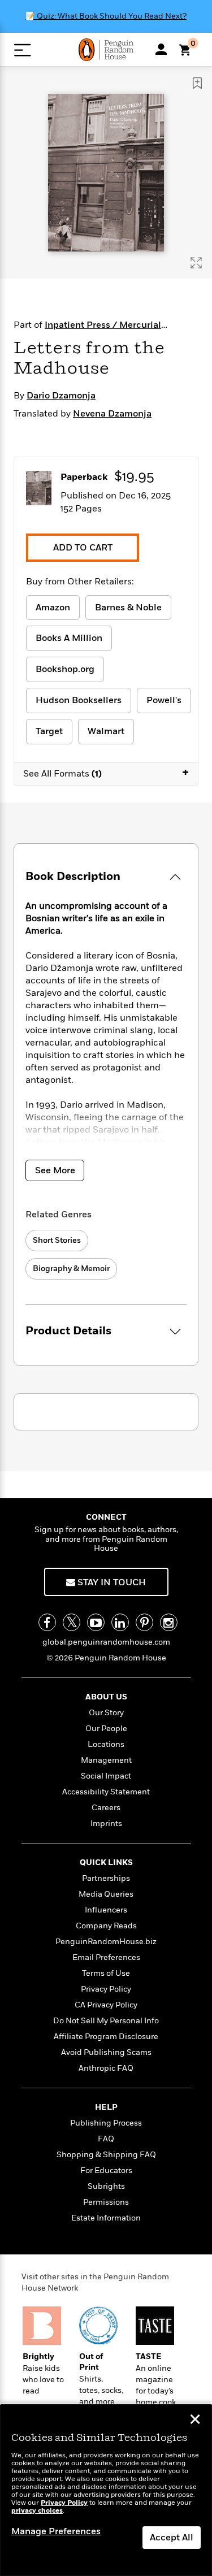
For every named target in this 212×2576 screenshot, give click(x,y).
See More (55, 1170)
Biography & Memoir (71, 1269)
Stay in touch (111, 1582)
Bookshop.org (65, 669)
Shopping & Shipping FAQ (106, 2155)
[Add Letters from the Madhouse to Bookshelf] (197, 83)
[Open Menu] (22, 50)
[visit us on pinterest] (144, 1622)
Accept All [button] (172, 2538)
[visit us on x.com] (72, 1622)
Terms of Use (106, 1973)
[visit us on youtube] (96, 1622)
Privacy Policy (106, 1989)
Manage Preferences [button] (56, 2531)
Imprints (106, 1823)
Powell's (164, 700)
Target (49, 731)
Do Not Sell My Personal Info (106, 2021)
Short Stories (57, 1240)
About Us (106, 1697)
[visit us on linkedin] (120, 1622)
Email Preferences (106, 1957)
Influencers (106, 1910)
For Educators (106, 2170)
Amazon (53, 608)
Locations (106, 1744)
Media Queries (106, 1894)
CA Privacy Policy (106, 2005)
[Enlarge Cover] (196, 263)
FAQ (106, 2139)
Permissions (106, 2202)
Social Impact (106, 1776)
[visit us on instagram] (169, 1622)
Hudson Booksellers (79, 700)
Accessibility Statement (106, 1792)
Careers (106, 1808)
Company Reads (106, 1926)
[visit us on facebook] (47, 1622)
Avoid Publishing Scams (106, 2052)
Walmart (106, 731)
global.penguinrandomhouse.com (106, 1642)
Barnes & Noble (128, 608)
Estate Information (106, 2218)
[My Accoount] (161, 49)
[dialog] (106, 2490)
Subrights (106, 2186)
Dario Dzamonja (61, 396)
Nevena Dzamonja (112, 414)
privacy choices (37, 2511)
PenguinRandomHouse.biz (106, 1942)
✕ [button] (195, 2421)
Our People (106, 1729)
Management (106, 1760)
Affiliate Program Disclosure (106, 2037)
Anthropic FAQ (106, 2068)
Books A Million (69, 638)
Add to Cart (83, 548)
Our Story (106, 1713)
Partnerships (106, 1878)
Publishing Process (106, 2123)
